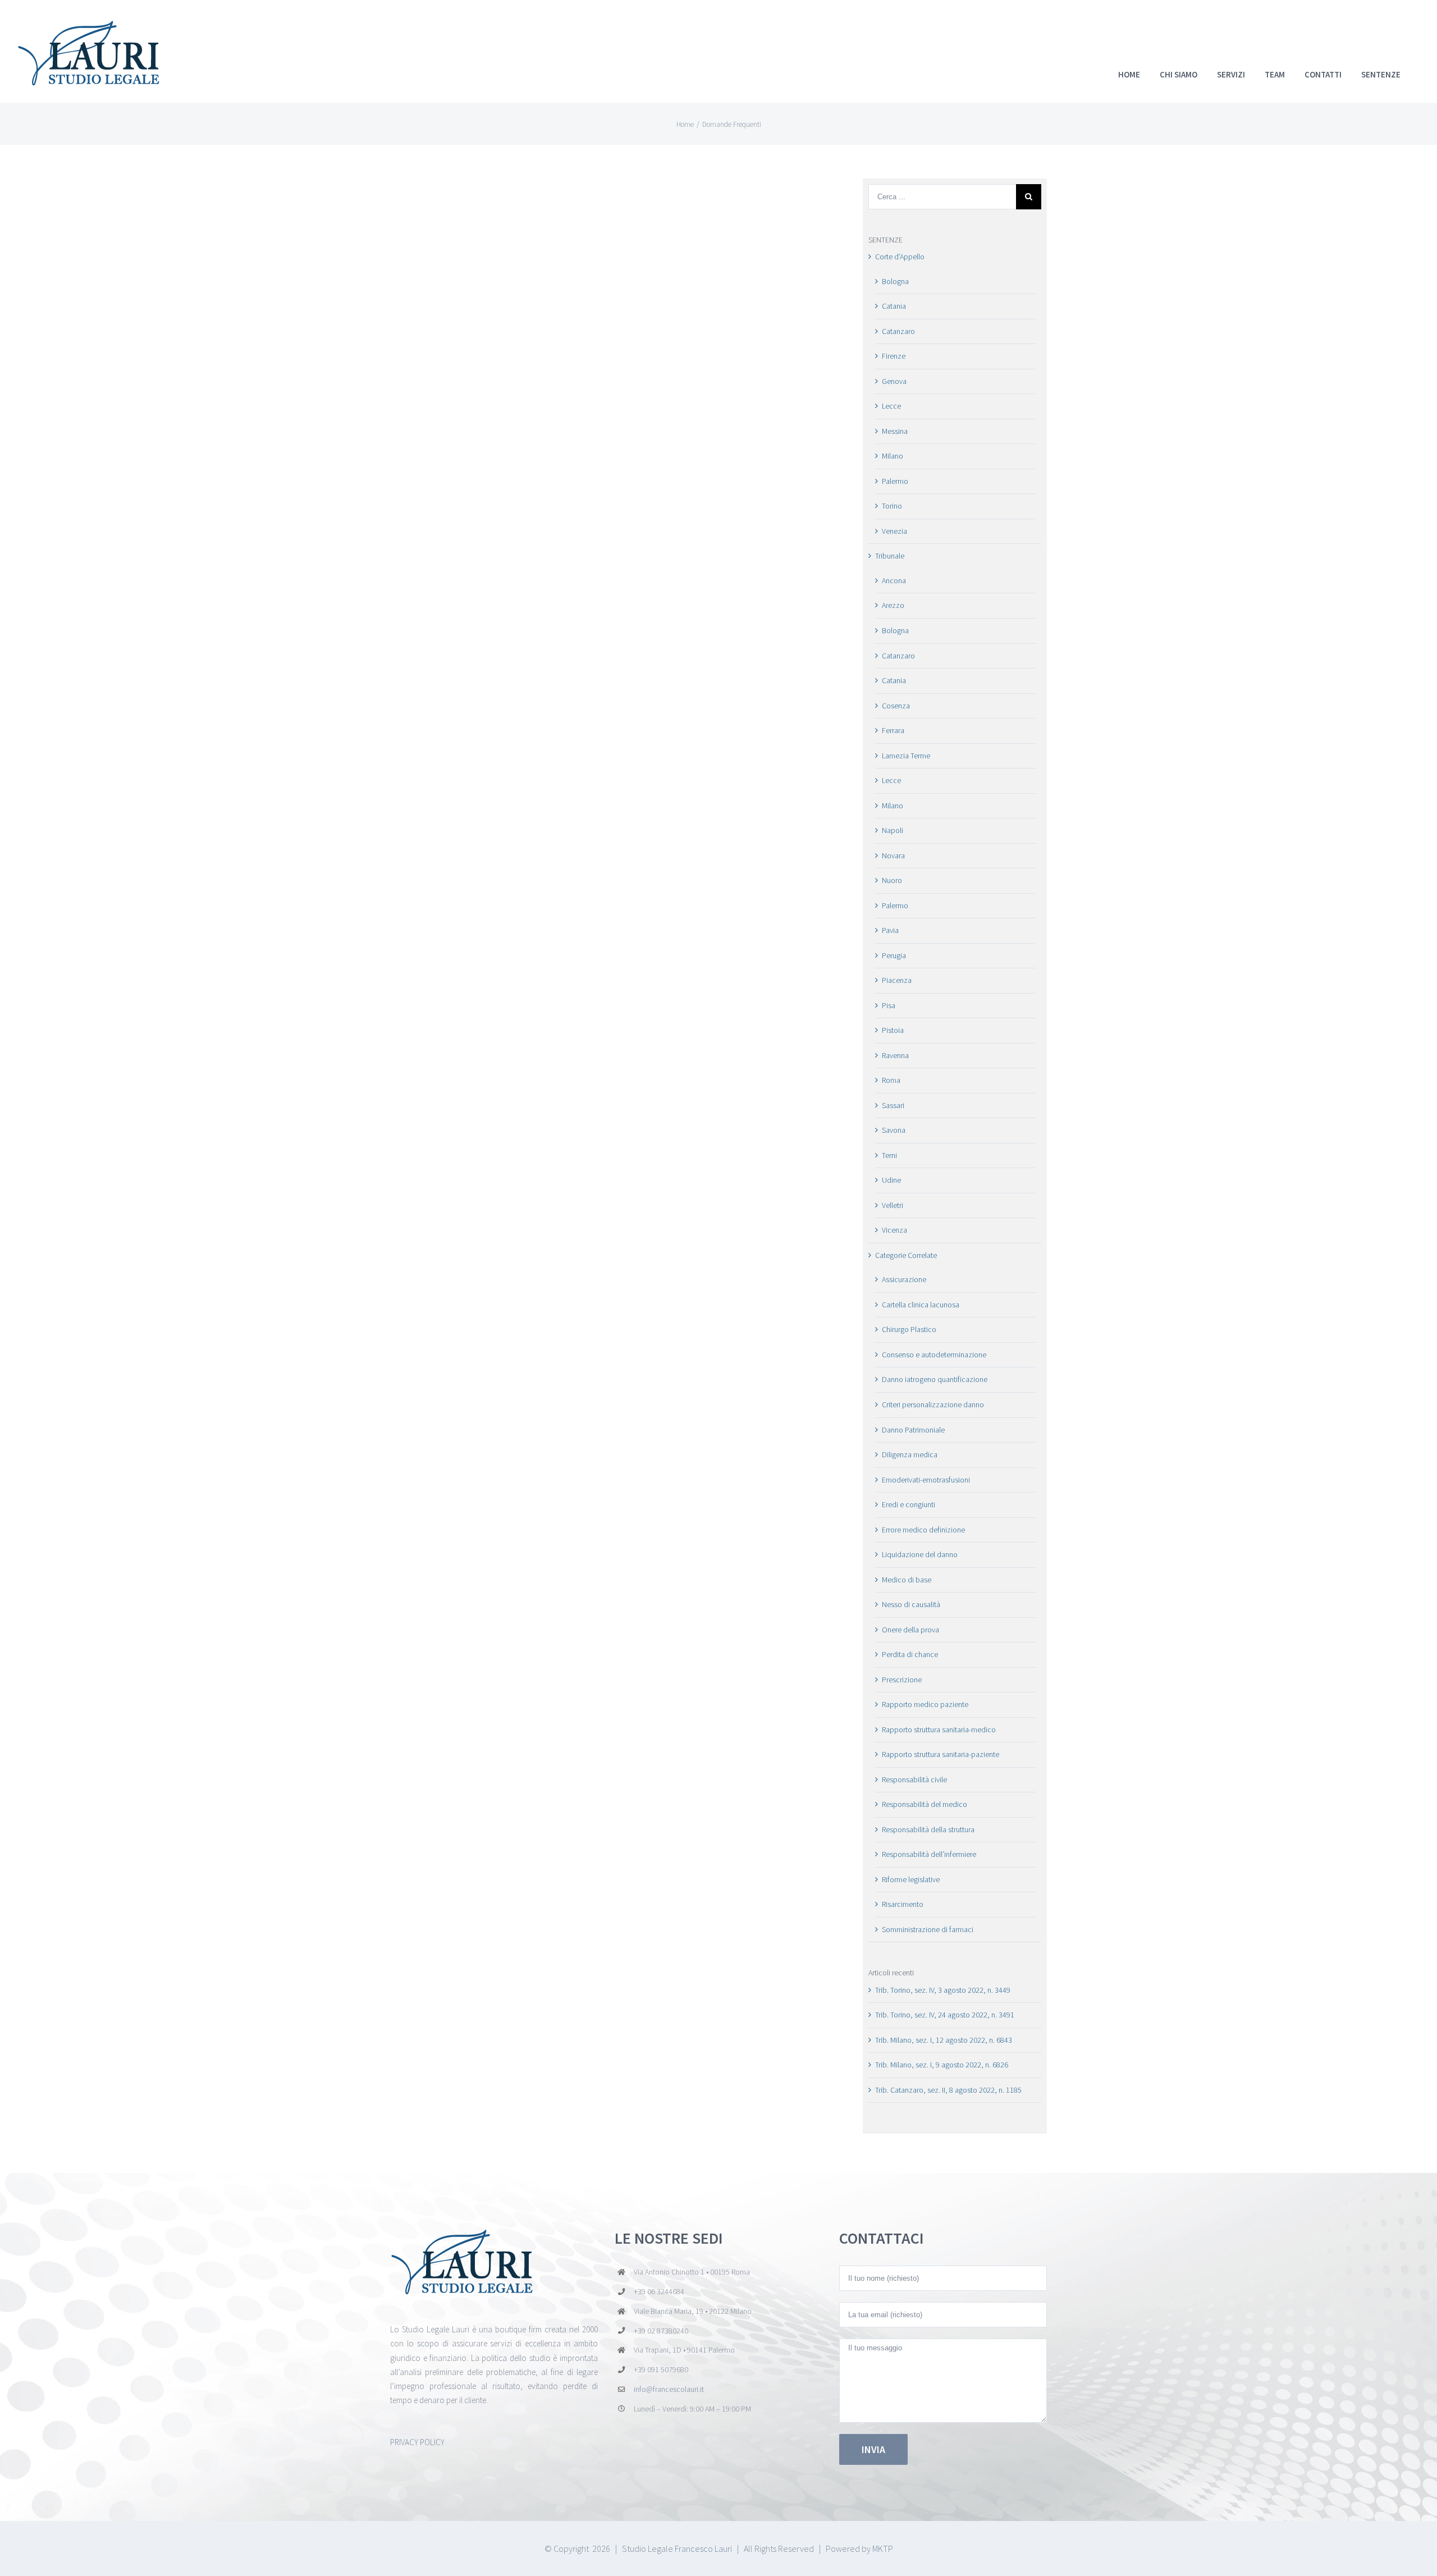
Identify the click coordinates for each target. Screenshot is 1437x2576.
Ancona (894, 580)
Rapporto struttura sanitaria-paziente (941, 1754)
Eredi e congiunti (909, 1504)
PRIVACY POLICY (417, 2442)
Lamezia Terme (906, 756)
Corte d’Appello (900, 257)
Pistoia (893, 1030)
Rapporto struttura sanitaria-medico (939, 1729)
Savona (894, 1130)
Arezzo (893, 605)
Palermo (895, 481)
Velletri (893, 1205)
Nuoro (892, 880)
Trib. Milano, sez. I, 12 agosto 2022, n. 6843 (944, 2040)
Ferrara (893, 730)
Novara (893, 855)
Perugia (894, 955)
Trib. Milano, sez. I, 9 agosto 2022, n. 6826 (942, 2065)
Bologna (895, 281)
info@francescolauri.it (669, 2389)
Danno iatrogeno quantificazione (935, 1379)
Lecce (891, 406)
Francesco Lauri (703, 2548)
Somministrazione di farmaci (928, 1929)
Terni (889, 1155)
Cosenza (896, 706)
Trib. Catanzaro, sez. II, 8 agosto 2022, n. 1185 (948, 2090)
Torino (892, 506)
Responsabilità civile (914, 1779)
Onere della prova (910, 1630)
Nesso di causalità (911, 1604)
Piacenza (897, 980)
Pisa (889, 1005)
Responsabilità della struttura (928, 1829)
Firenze (894, 356)
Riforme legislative (911, 1879)
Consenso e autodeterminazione (934, 1355)
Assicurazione (904, 1279)
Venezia (894, 531)
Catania (894, 306)
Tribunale (890, 556)
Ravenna (895, 1055)
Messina (895, 431)
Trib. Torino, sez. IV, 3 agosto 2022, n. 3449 (943, 1990)
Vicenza (894, 1230)
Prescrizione (902, 1680)
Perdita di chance (910, 1654)
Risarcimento (903, 1904)
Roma (891, 1080)
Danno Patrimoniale (913, 1430)
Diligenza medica (910, 1454)
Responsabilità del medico (925, 1804)
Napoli (893, 830)
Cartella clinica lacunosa (921, 1305)
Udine (891, 1180)
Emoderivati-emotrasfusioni (926, 1480)
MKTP (883, 2548)
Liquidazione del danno (920, 1554)
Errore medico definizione (923, 1530)
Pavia (890, 930)
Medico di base (907, 1580)
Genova (894, 381)
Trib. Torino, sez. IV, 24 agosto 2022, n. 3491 (945, 2015)
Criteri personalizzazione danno (933, 1404)
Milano (893, 456)
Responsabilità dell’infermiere (929, 1854)
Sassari (893, 1105)
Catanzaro (898, 331)
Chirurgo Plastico (909, 1329)
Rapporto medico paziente (925, 1704)
